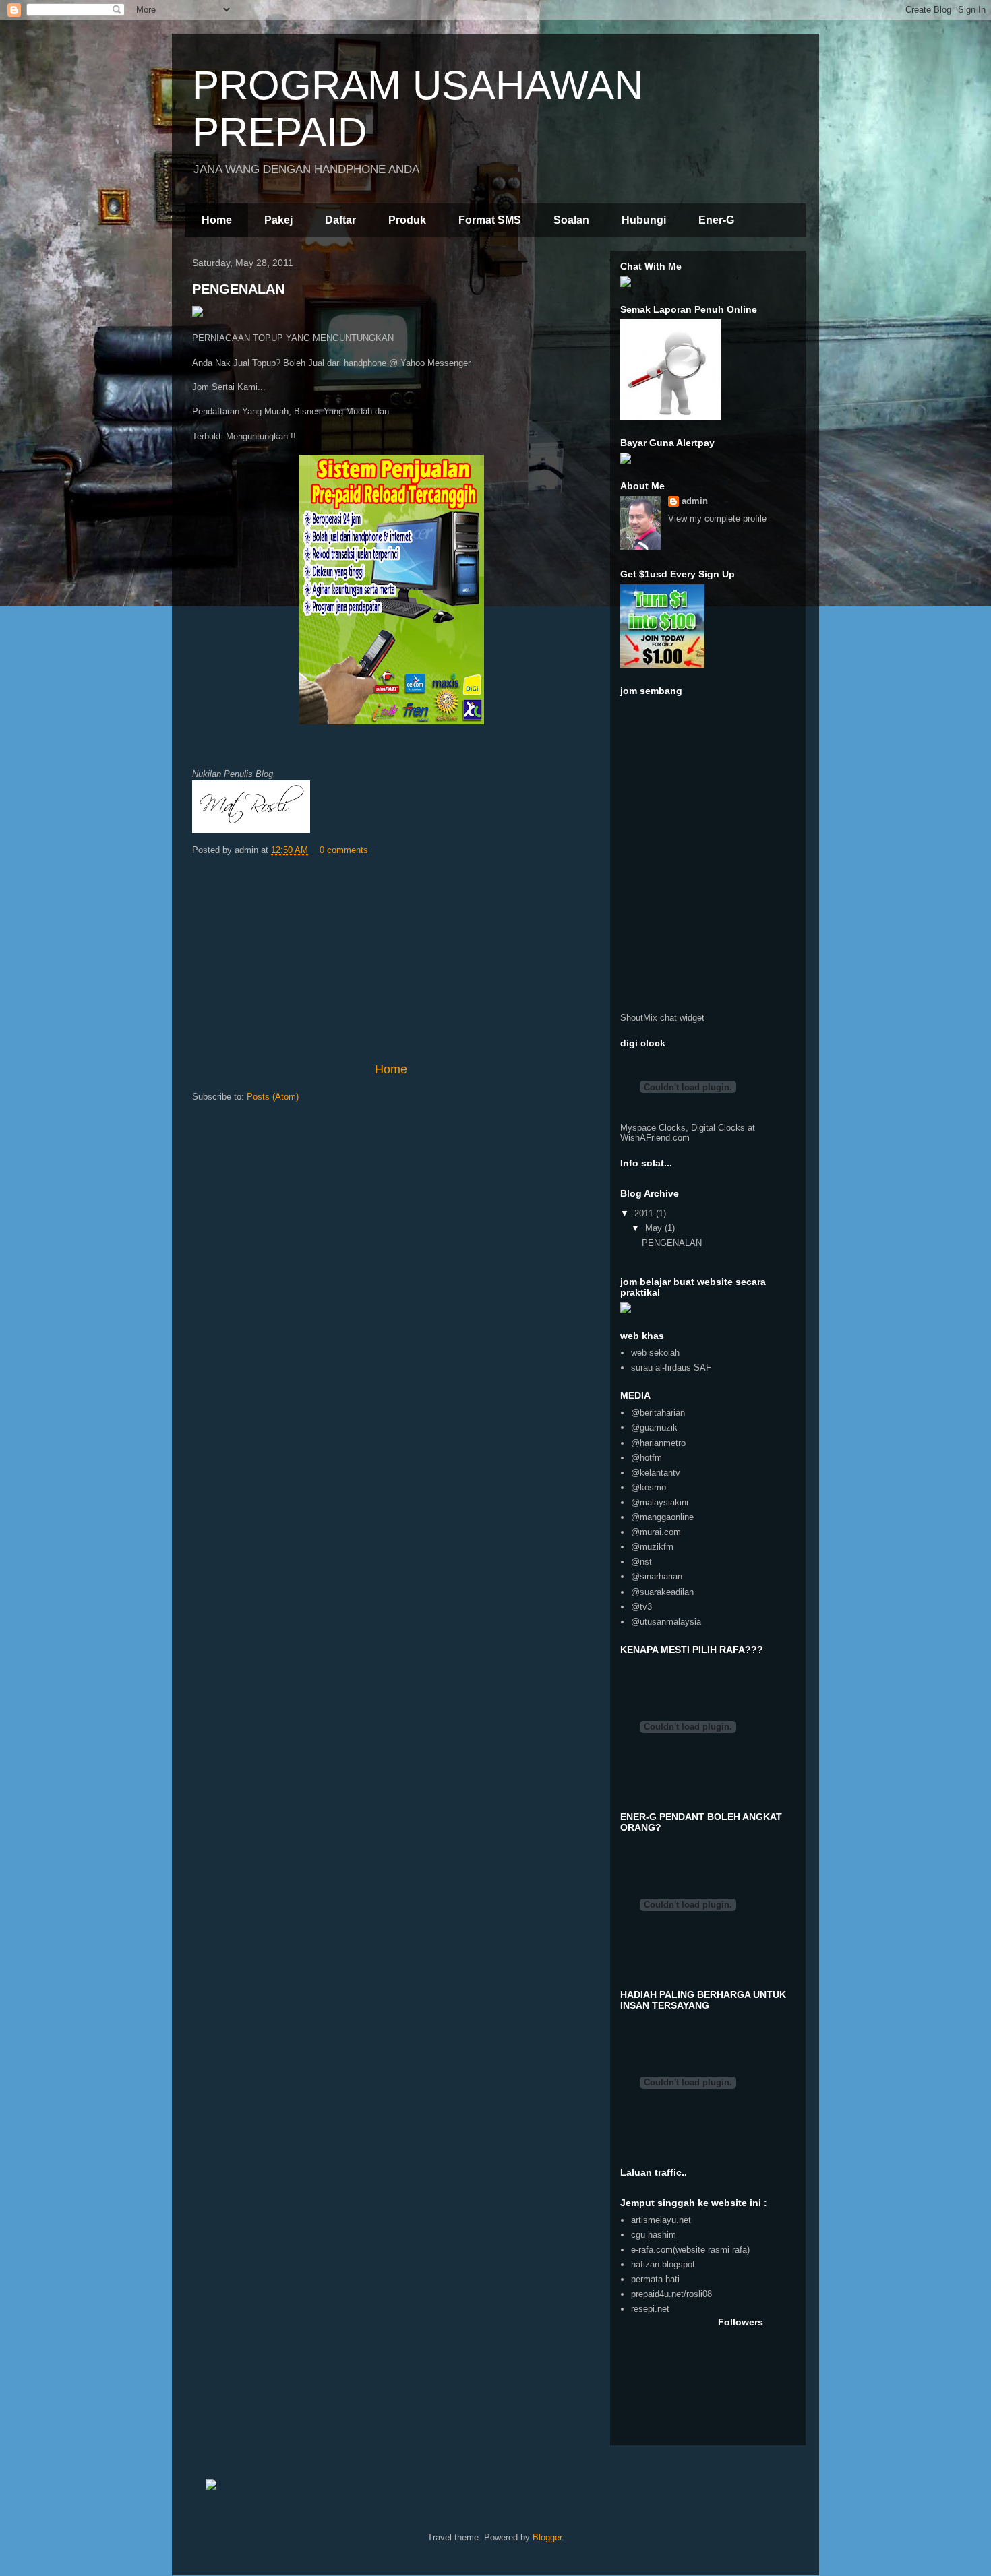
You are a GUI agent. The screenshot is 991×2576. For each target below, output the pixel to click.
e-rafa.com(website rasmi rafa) (690, 2250)
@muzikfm (652, 1547)
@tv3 (641, 1607)
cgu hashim (654, 2235)
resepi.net (650, 2309)
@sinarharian (657, 1576)
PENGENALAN (238, 289)
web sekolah (655, 1353)
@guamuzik (654, 1427)
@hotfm (647, 1458)
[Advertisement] (391, 960)
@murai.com (656, 1532)
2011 (645, 1213)
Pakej (278, 220)
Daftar (340, 220)
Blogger (547, 2537)
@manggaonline (662, 1517)
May (655, 1228)
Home (217, 220)
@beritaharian (658, 1413)
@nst (641, 1562)
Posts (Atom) (273, 1097)
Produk (407, 220)
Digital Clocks (718, 1128)
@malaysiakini (660, 1502)
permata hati (655, 2279)
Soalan (571, 220)
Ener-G (716, 220)
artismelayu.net (661, 2220)
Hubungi (644, 220)
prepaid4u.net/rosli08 (671, 2294)
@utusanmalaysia (666, 1622)
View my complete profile (717, 519)
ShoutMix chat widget (662, 1018)
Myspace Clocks (653, 1128)
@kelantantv (656, 1473)
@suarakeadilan (662, 1592)
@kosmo (649, 1487)
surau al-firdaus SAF (671, 1368)
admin (695, 501)
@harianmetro (658, 1443)
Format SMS (490, 220)
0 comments (344, 850)
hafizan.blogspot (663, 2264)
